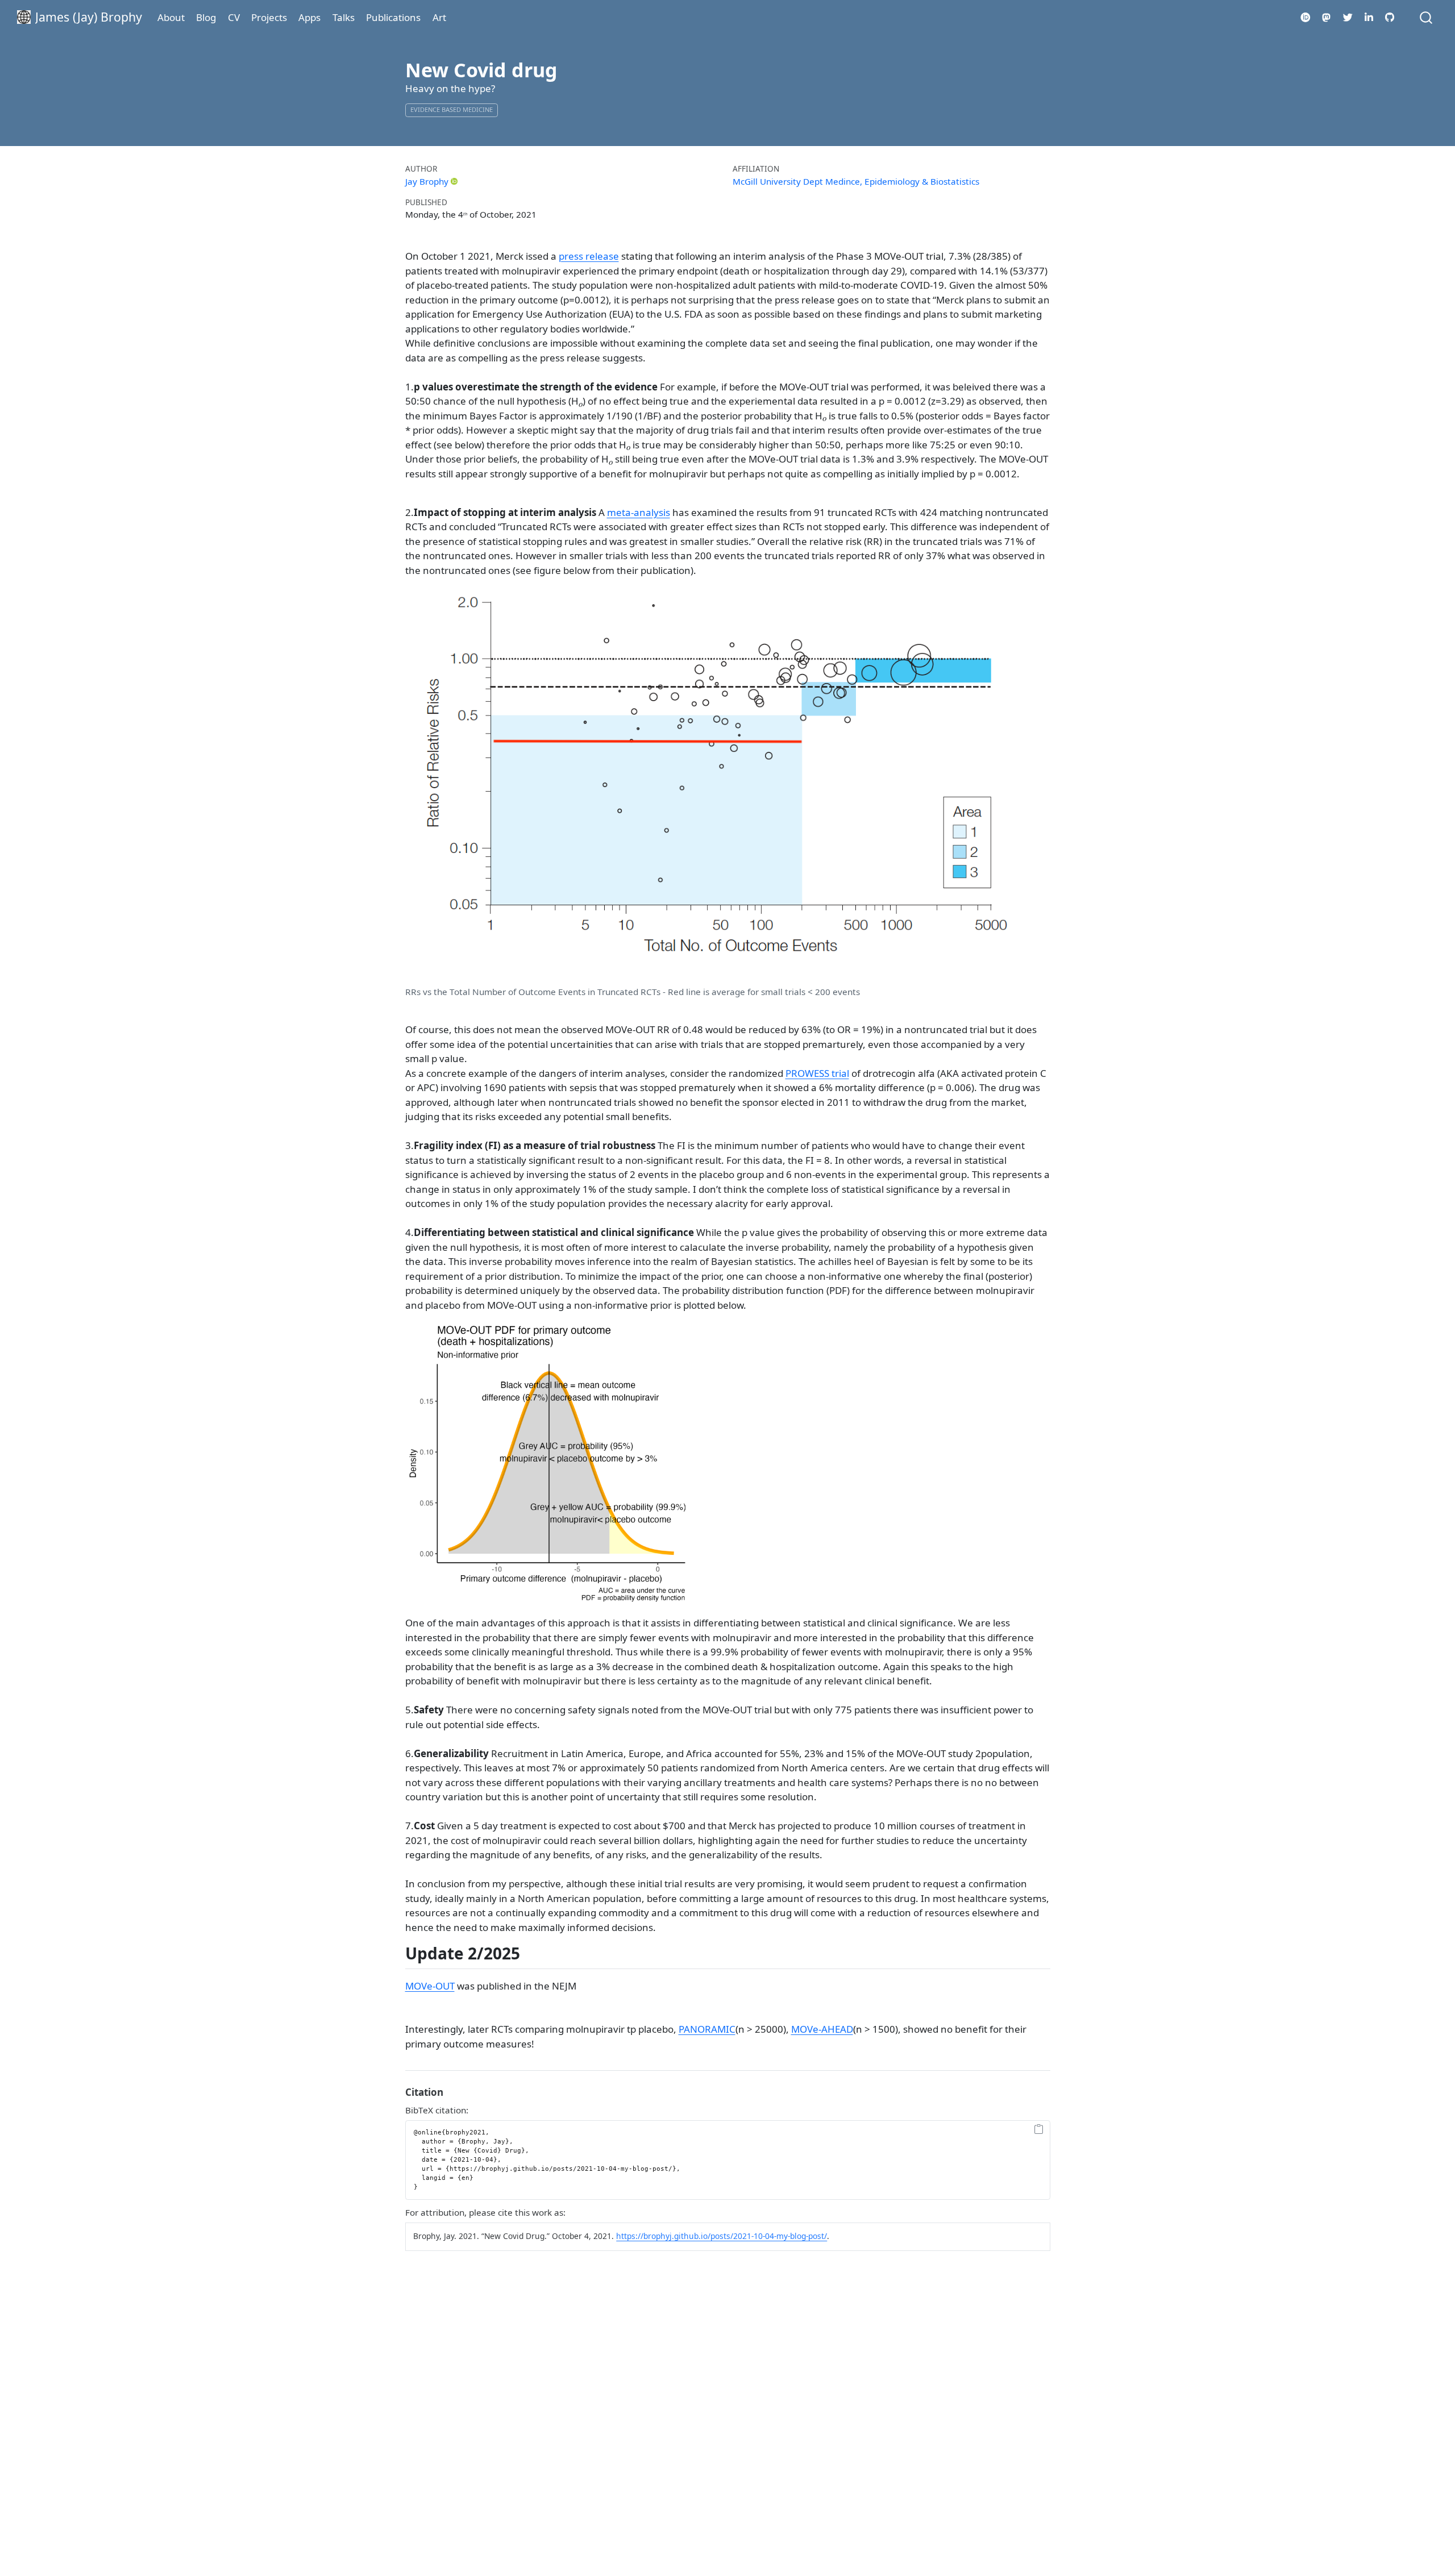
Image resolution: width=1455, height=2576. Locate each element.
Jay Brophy (427, 181)
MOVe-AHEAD (822, 2029)
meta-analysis (639, 512)
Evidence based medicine (452, 109)
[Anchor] (531, 1953)
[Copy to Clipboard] (1039, 2130)
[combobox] (1427, 17)
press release (589, 256)
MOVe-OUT (430, 1986)
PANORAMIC (707, 2029)
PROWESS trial (817, 1073)
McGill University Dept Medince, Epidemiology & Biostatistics (856, 181)
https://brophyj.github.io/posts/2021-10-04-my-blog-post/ (722, 2236)
